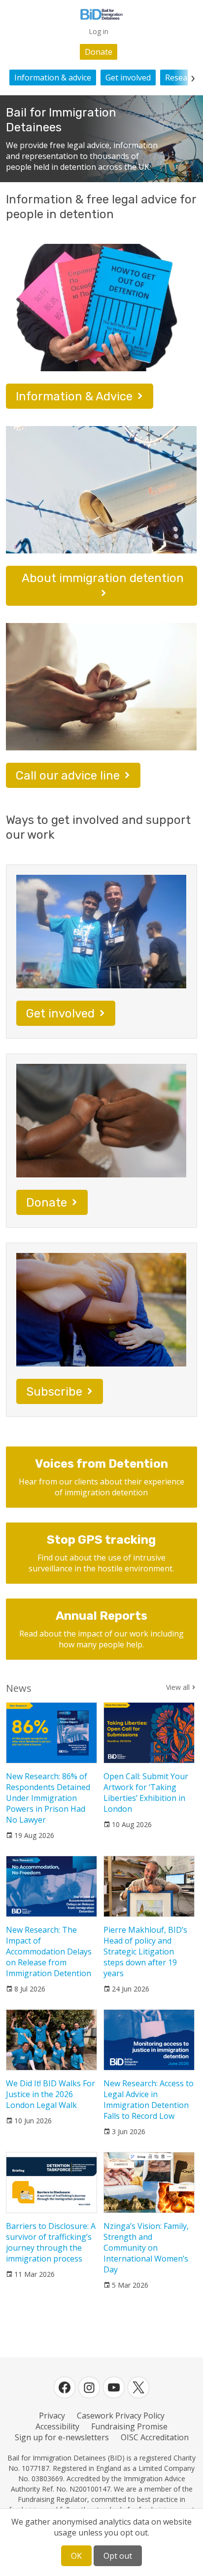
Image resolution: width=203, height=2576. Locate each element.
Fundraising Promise (129, 2426)
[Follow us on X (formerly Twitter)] (138, 2387)
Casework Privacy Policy (121, 2416)
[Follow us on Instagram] (89, 2387)
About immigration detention (103, 578)
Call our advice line (68, 776)
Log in (99, 31)
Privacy (52, 2416)
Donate (99, 52)
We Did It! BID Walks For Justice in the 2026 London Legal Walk (51, 2094)
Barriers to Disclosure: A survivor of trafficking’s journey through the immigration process (51, 2242)
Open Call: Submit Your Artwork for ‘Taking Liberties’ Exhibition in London (146, 1793)
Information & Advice (74, 396)
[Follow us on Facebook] (65, 2387)
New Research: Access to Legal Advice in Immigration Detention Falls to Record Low (149, 2100)
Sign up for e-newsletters (62, 2437)
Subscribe (54, 1392)
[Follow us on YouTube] (114, 2387)
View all (178, 1687)
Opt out (118, 2556)
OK (76, 2556)
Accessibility (57, 2426)
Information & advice (53, 78)
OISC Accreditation (155, 2437)
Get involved (128, 78)
